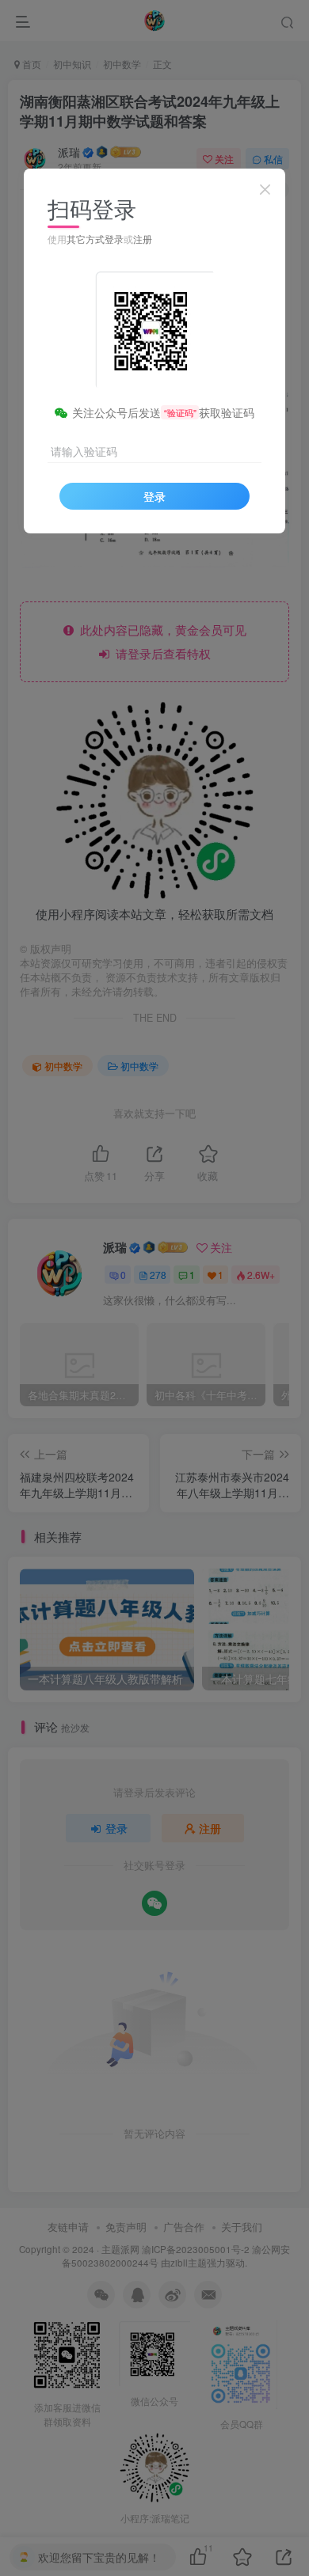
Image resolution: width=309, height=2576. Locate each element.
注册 (143, 239)
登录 (154, 496)
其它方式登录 (95, 239)
